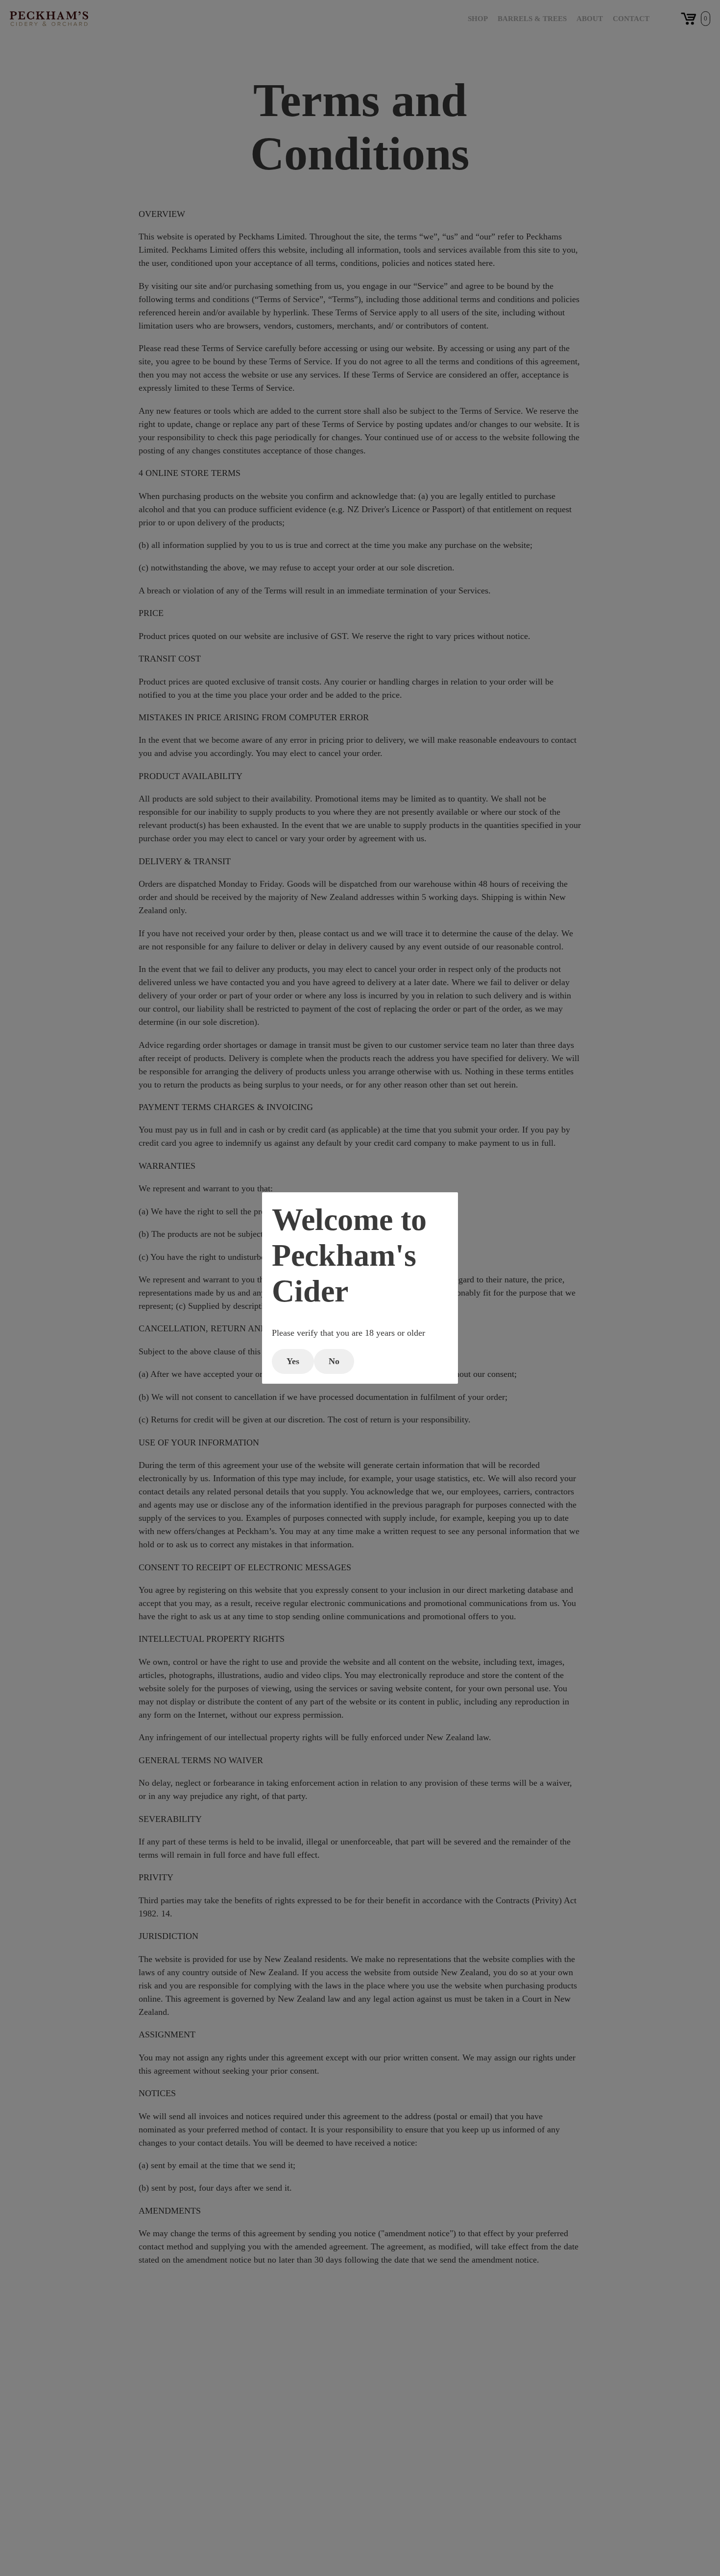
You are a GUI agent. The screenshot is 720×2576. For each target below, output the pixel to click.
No (334, 1361)
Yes (293, 1361)
